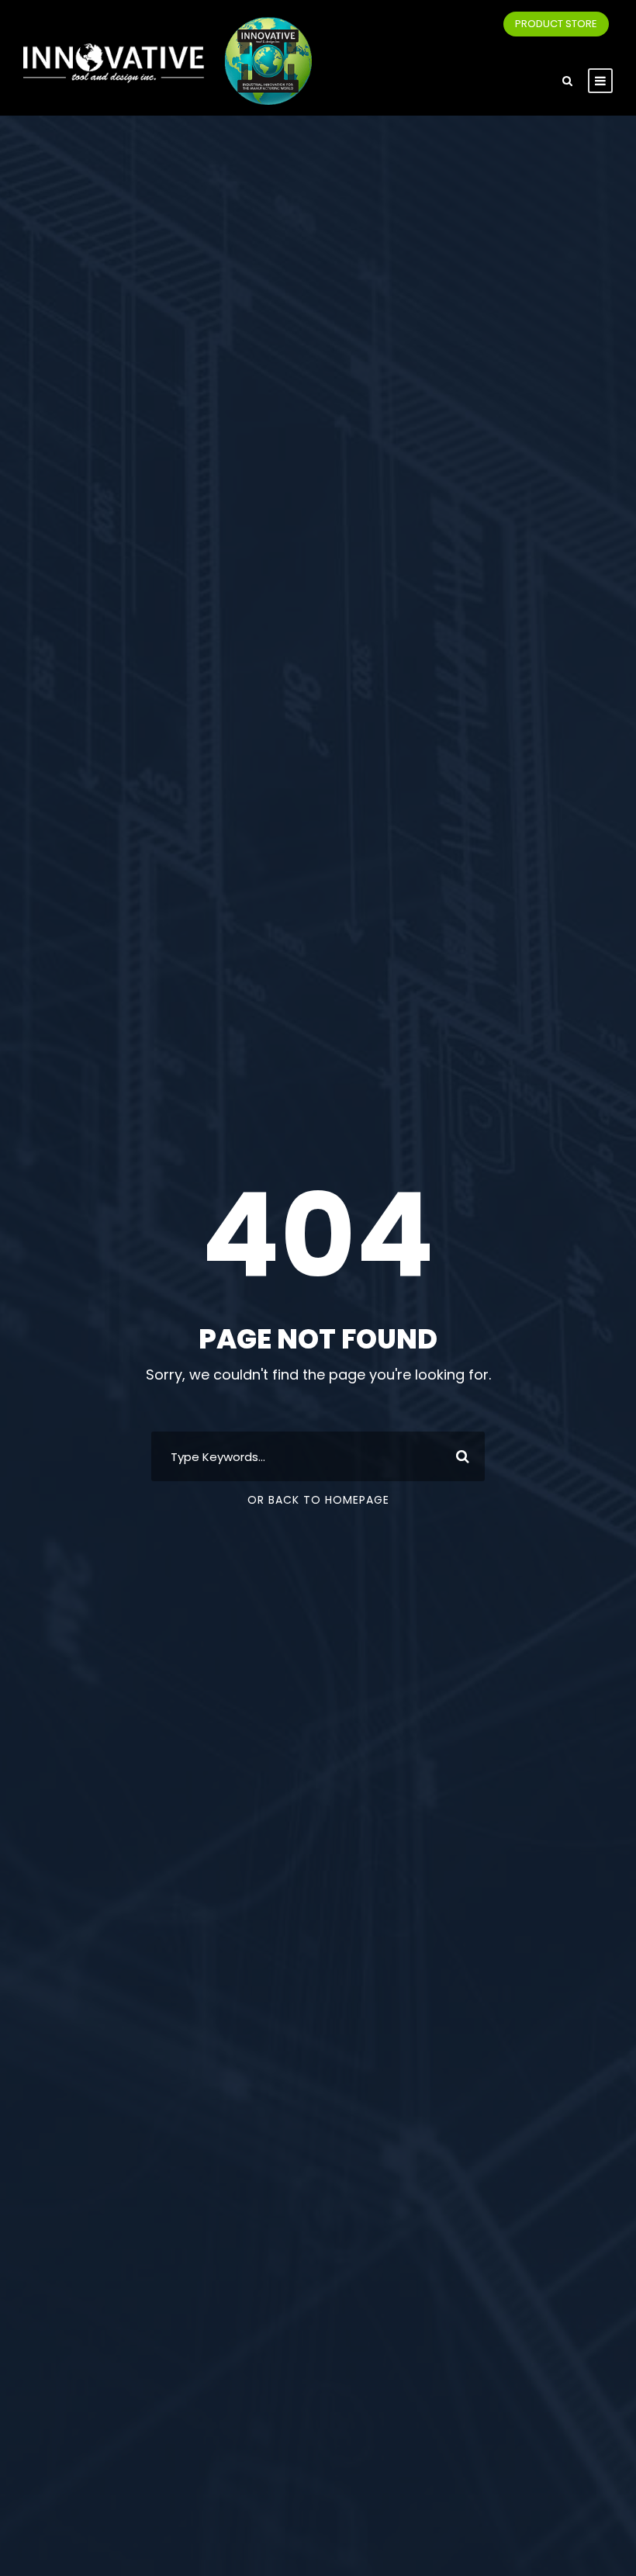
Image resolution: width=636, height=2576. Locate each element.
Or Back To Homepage (318, 1500)
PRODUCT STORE (556, 24)
